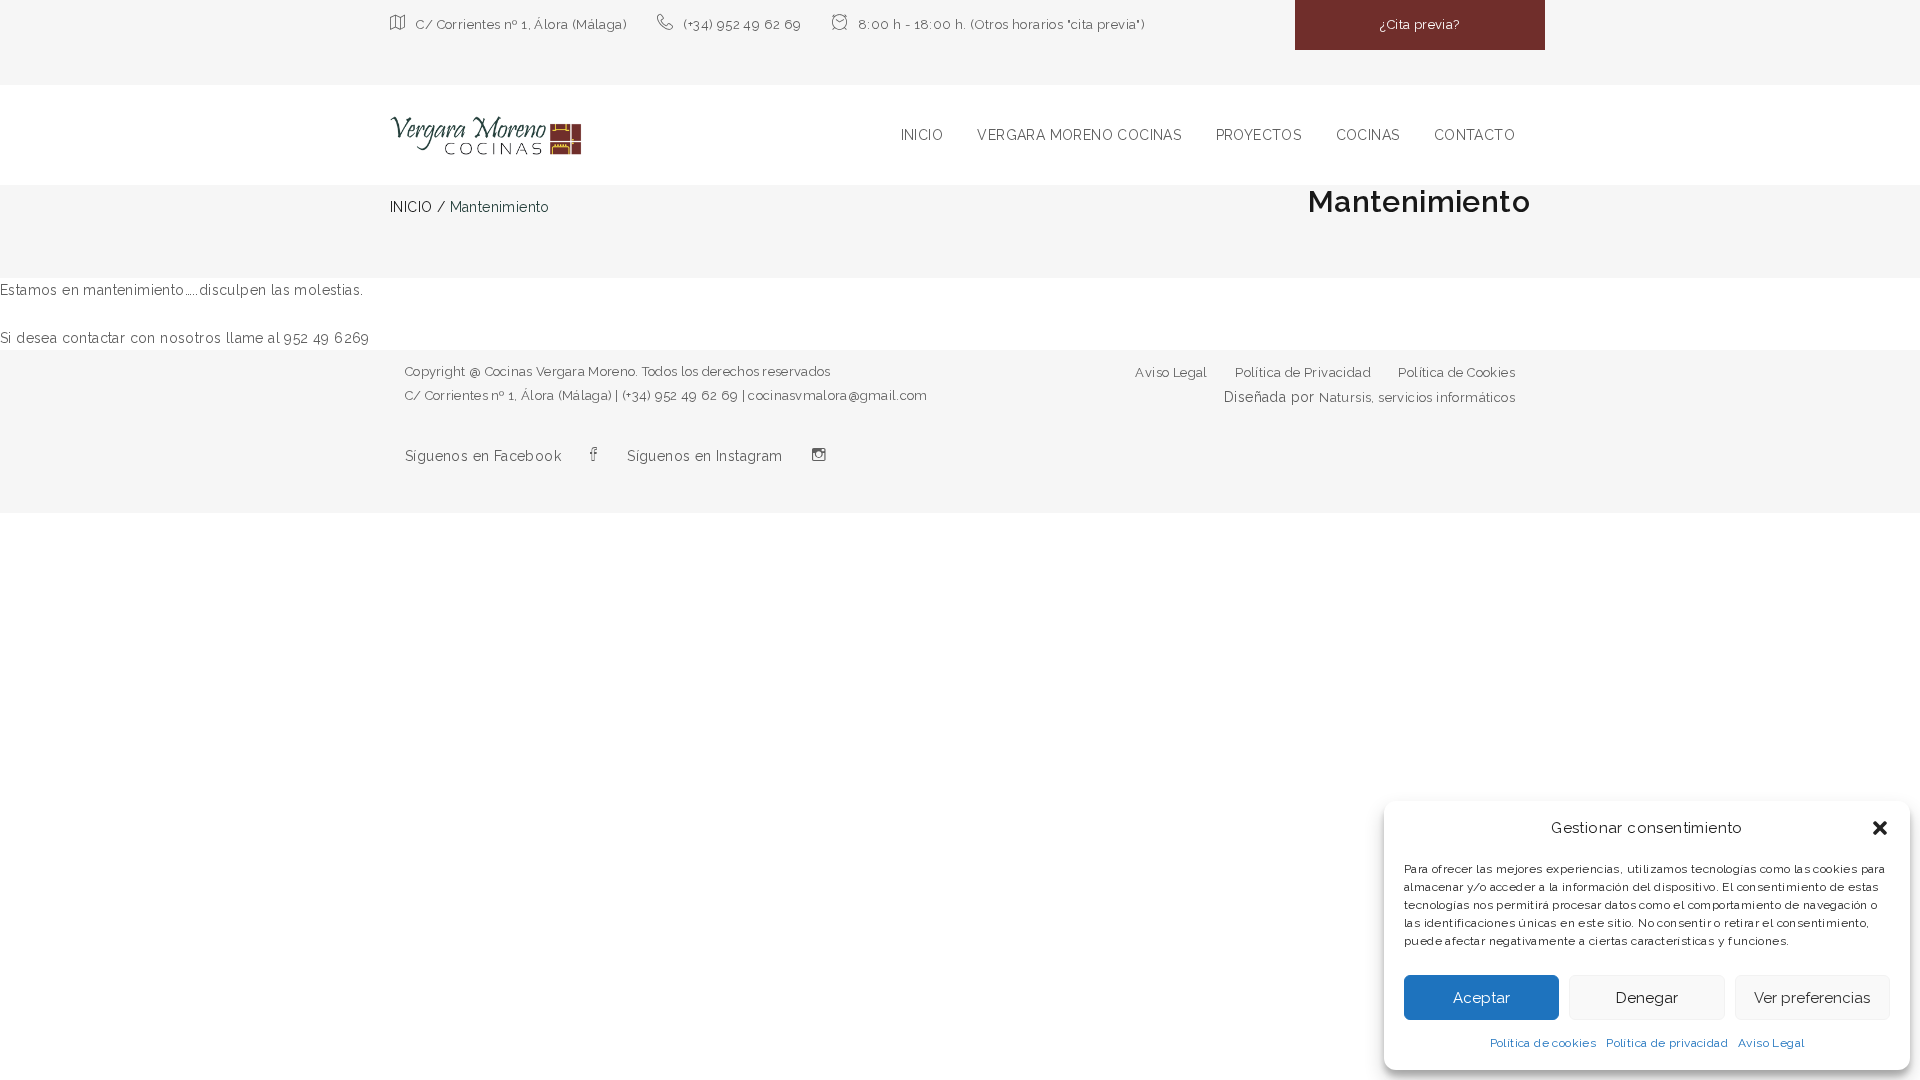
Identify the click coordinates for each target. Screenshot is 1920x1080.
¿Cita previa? (1419, 24)
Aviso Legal (1771, 1043)
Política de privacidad (1667, 1043)
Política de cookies (1543, 1043)
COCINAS (1368, 135)
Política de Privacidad (1303, 372)
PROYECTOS (1259, 135)
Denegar (1647, 998)
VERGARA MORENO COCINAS (1079, 135)
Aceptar (1481, 998)
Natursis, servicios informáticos (1417, 397)
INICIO (922, 135)
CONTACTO (1474, 135)
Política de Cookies (1456, 372)
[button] (1880, 828)
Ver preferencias (1812, 998)
